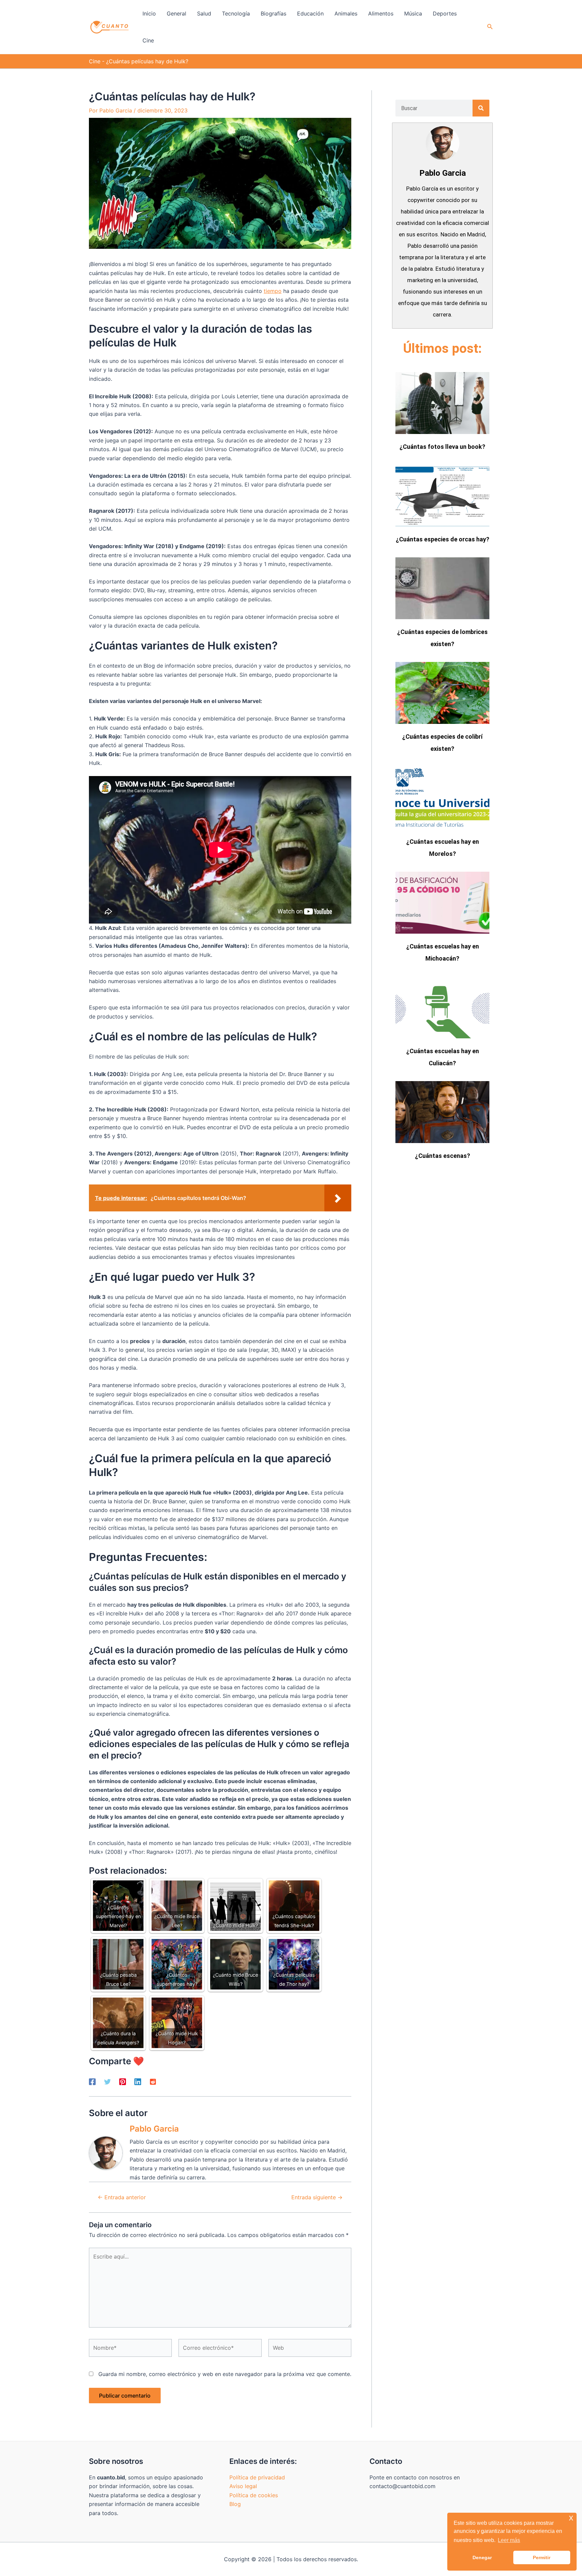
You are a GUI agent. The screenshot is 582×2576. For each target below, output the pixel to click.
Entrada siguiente (317, 2197)
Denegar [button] (482, 2557)
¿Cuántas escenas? (443, 1156)
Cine (95, 61)
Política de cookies (254, 2495)
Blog (235, 2504)
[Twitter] (107, 2081)
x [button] (571, 2518)
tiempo (273, 291)
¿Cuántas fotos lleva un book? (442, 447)
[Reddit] (153, 2081)
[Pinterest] (123, 2081)
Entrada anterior (122, 2197)
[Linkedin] (138, 2081)
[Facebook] (92, 2081)
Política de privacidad (257, 2477)
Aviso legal (243, 2486)
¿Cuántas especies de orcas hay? (443, 539)
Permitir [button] (542, 2557)
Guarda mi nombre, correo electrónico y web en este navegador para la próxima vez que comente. (225, 2374)
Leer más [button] (509, 2540)
